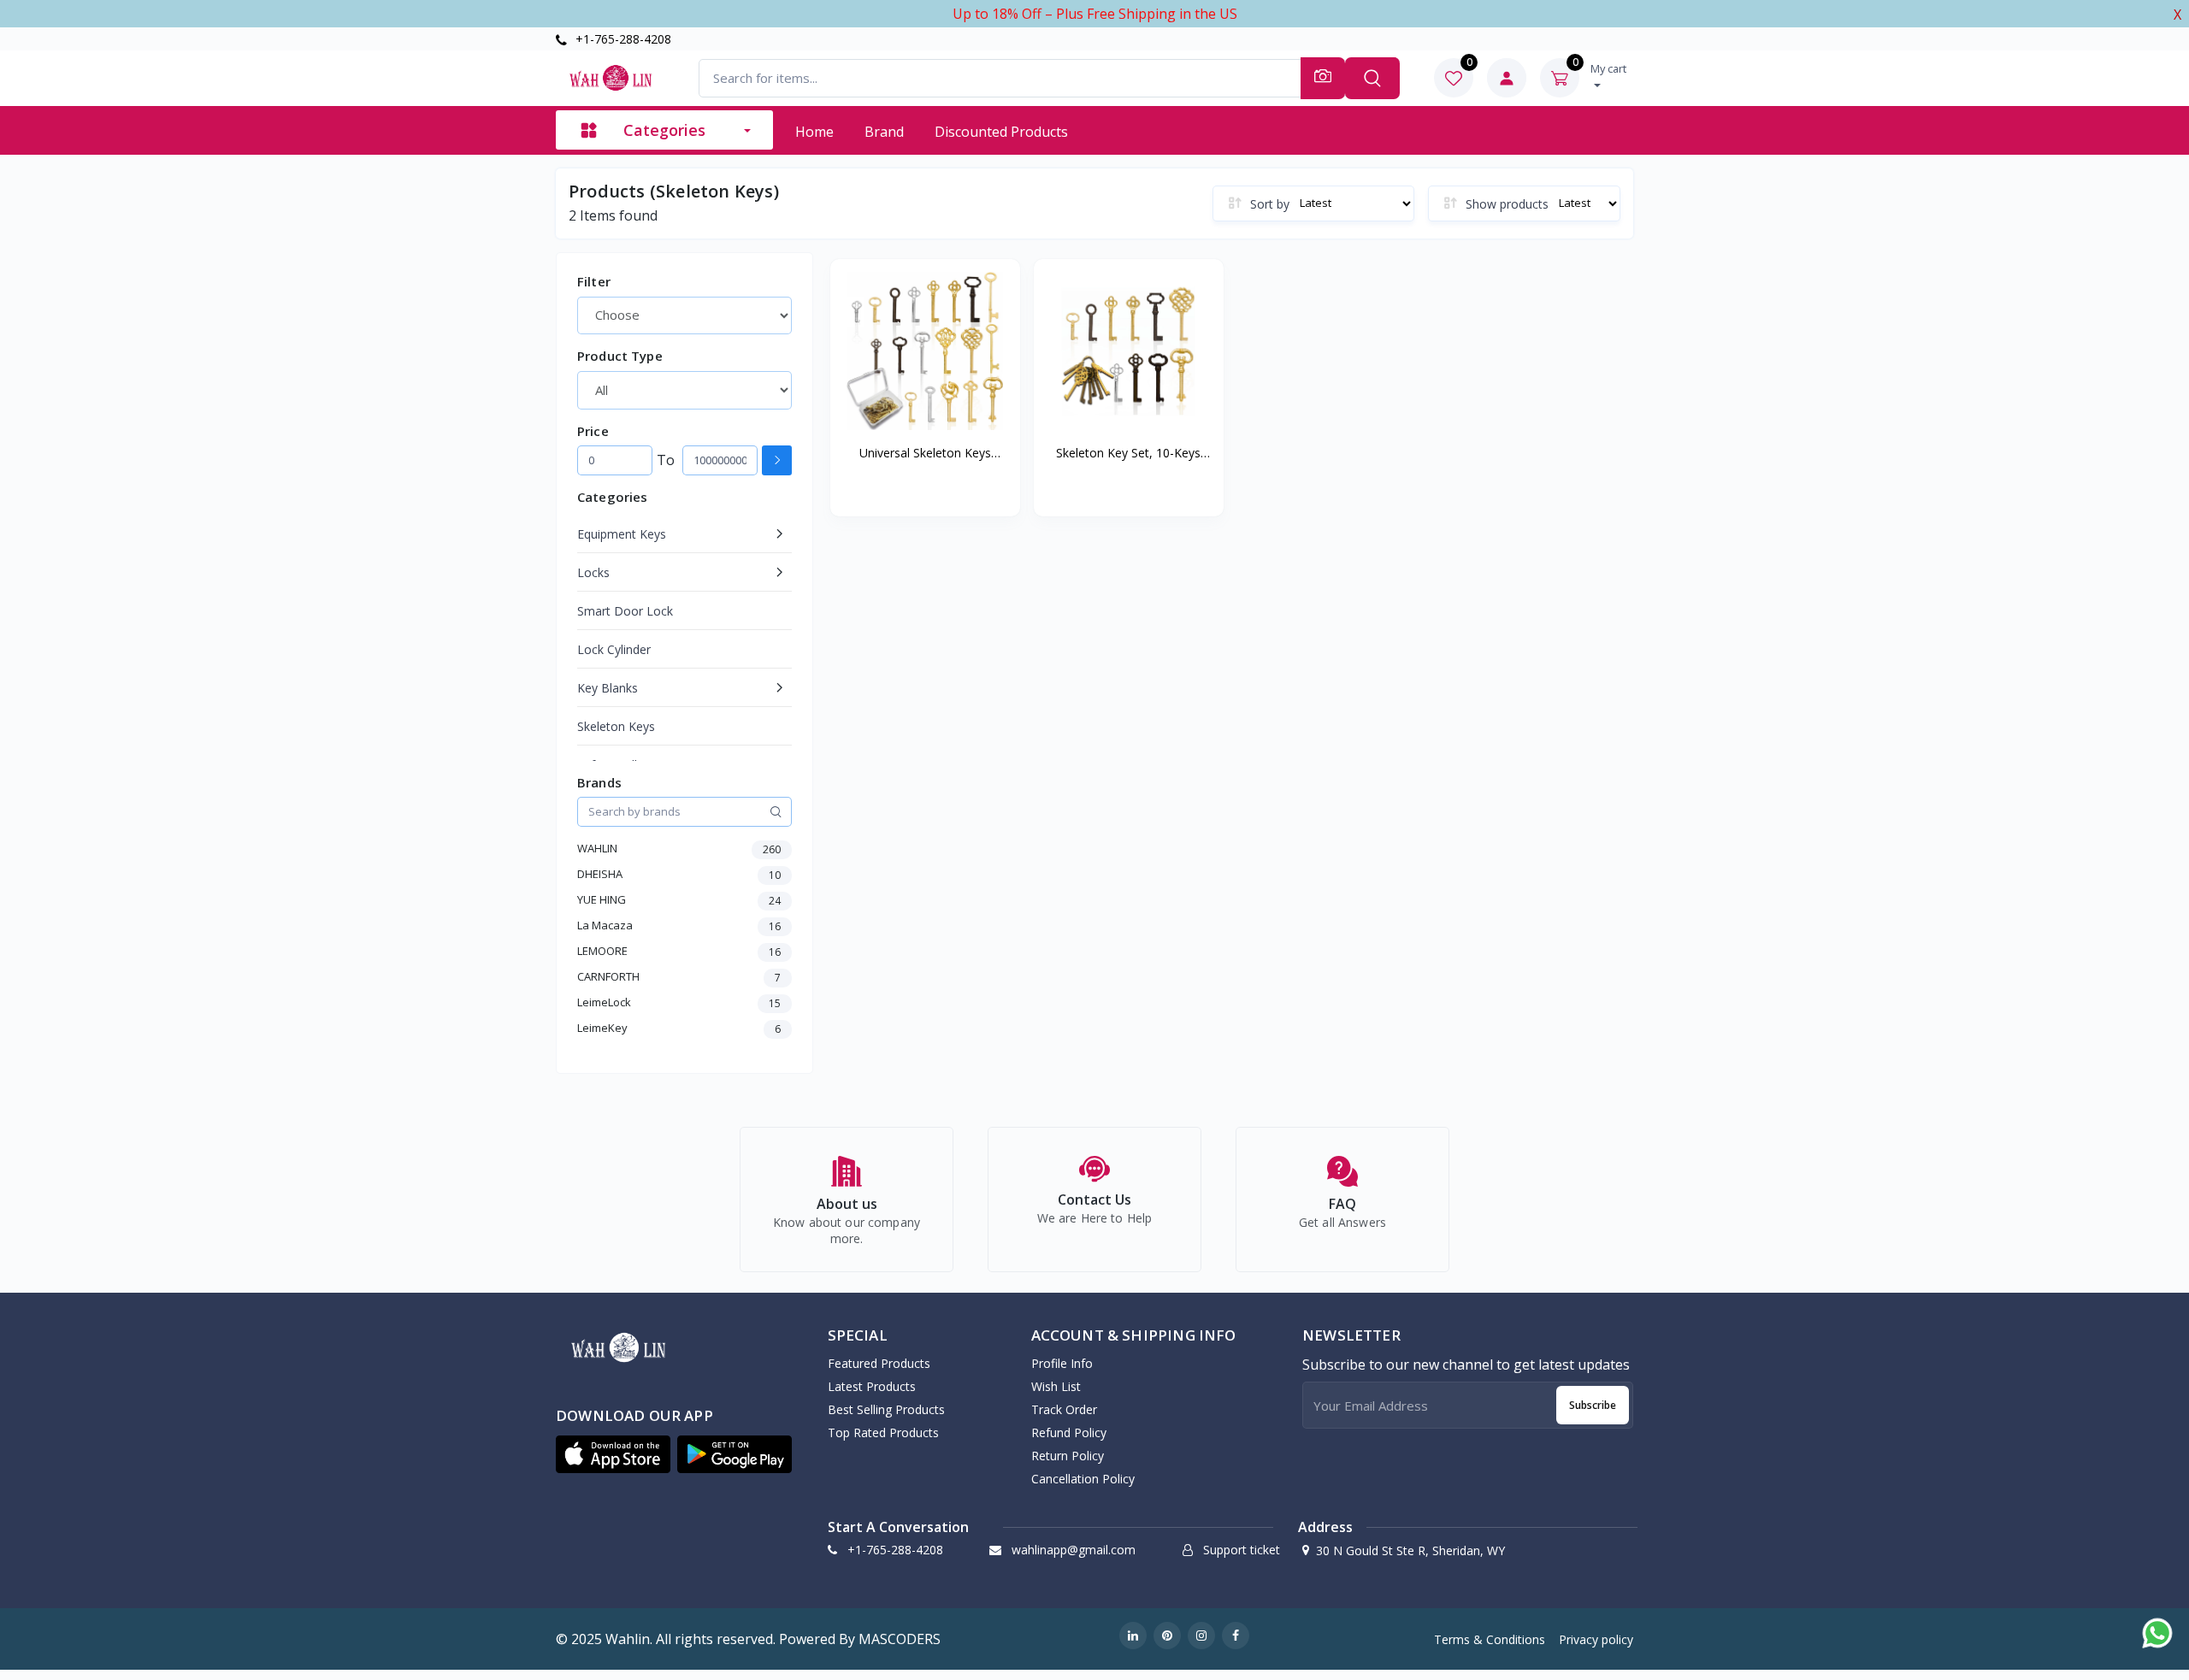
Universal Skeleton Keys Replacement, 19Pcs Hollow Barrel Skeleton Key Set (925, 453)
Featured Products (879, 1363)
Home (814, 132)
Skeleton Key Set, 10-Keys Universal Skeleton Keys (1128, 453)
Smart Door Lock (625, 611)
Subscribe (1593, 1405)
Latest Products (872, 1386)
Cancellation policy (1083, 1479)
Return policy (1068, 1456)
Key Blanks (608, 688)
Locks (593, 572)
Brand (884, 132)
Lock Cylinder (614, 649)
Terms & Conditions (1490, 1639)
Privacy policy (1596, 1639)
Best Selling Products (886, 1409)
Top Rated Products (883, 1432)
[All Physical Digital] (684, 390)
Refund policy (1069, 1432)
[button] (613, 1454)
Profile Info (1062, 1363)
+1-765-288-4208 (622, 39)
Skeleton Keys (616, 726)
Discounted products (1001, 132)
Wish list (1056, 1386)
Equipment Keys (622, 534)
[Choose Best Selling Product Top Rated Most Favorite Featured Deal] (684, 315)
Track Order (1064, 1409)
